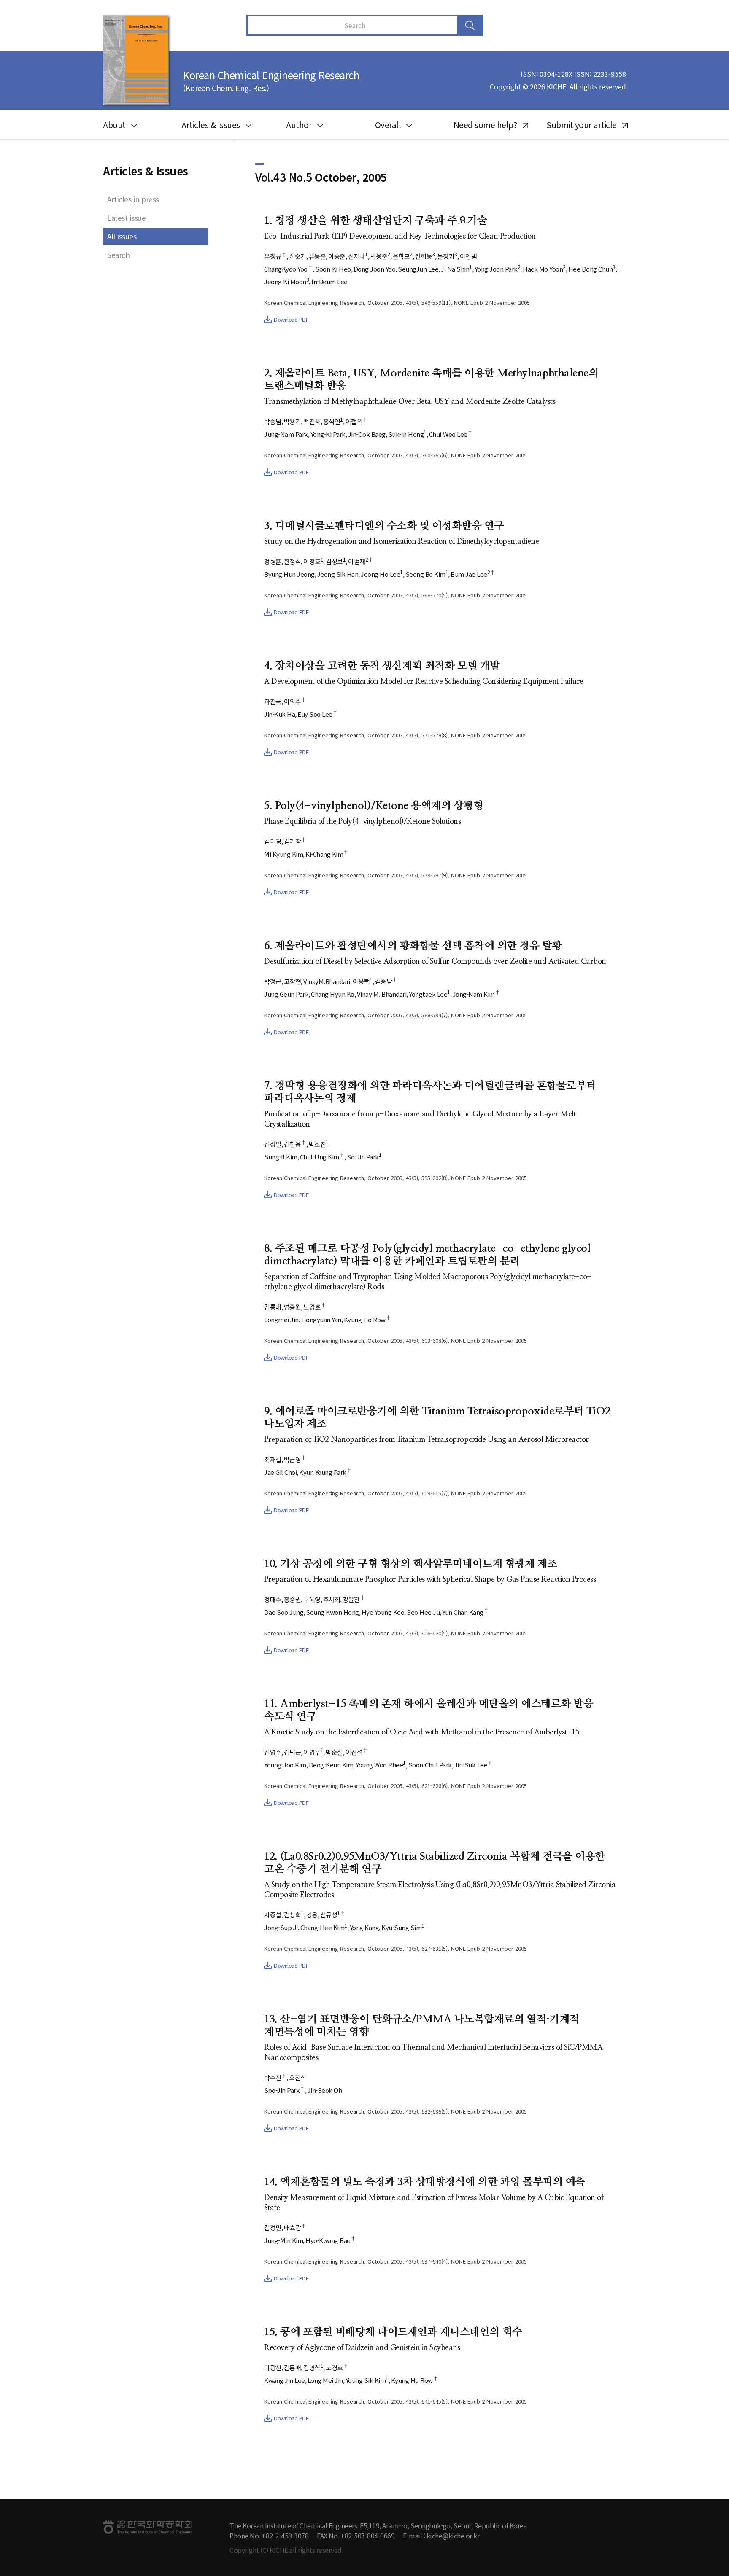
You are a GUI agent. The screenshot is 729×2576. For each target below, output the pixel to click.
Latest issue (126, 218)
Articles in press (133, 199)
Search (118, 255)
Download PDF (291, 319)
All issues (122, 236)
